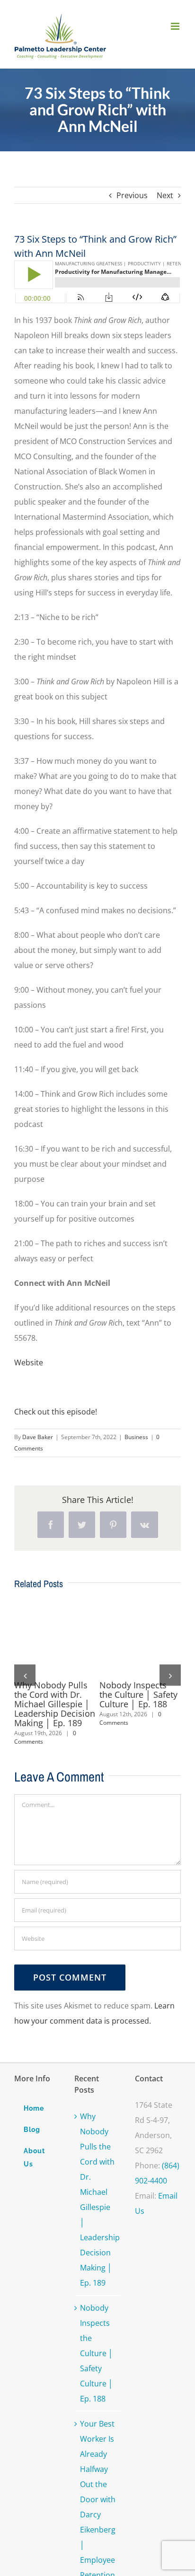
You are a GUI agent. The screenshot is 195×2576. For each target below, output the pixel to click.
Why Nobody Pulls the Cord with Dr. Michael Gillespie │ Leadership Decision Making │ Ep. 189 (55, 1704)
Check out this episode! (56, 1412)
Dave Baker (38, 1437)
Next (165, 195)
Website (29, 1362)
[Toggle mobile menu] (176, 26)
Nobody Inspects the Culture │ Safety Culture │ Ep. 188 (138, 1694)
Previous (132, 195)
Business (136, 1437)
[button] (25, 1675)
